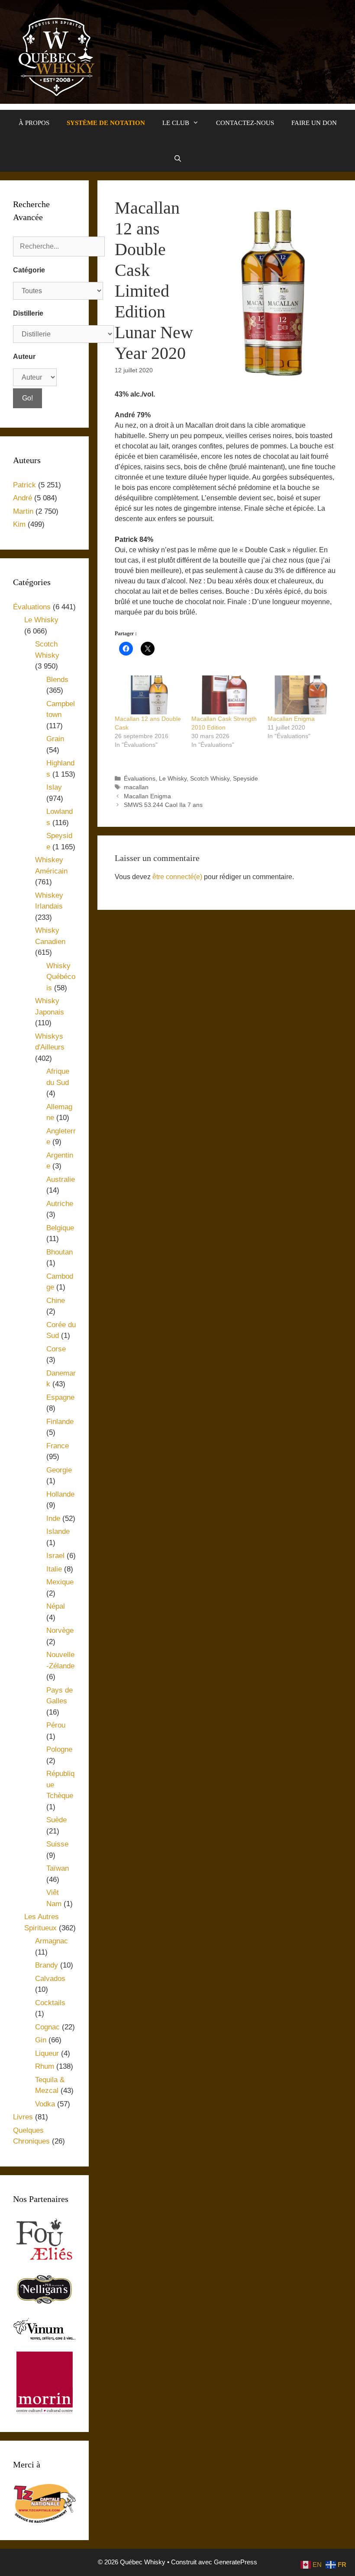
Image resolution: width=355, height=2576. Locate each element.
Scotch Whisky (210, 779)
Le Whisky (173, 779)
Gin (41, 2040)
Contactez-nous (245, 123)
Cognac (47, 2027)
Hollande (60, 1494)
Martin (23, 511)
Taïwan (58, 1868)
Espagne (60, 1397)
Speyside (245, 779)
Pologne (59, 1749)
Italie (54, 1569)
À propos (34, 123)
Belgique (60, 1228)
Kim (19, 524)
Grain (55, 739)
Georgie (59, 1470)
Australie (61, 1179)
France (58, 1446)
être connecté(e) (177, 877)
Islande (58, 1531)
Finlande (60, 1422)
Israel (55, 1556)
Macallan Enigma (291, 719)
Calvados (50, 1979)
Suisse (57, 1844)
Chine (56, 1301)
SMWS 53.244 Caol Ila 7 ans (163, 805)
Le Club (176, 123)
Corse (56, 1349)
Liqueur (47, 2053)
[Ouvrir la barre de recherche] (177, 159)
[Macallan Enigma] (302, 695)
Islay (54, 787)
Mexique (60, 1582)
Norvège (60, 1630)
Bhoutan (60, 1252)
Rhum (45, 2066)
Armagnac (52, 1941)
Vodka (45, 2104)
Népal (56, 1606)
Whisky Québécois (61, 977)
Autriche (60, 1204)
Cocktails (50, 2003)
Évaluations (140, 779)
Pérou (56, 1725)
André (23, 498)
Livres (23, 2117)
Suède (56, 1820)
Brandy (47, 1965)
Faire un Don (314, 123)
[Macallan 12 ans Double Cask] (149, 695)
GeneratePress (236, 2562)
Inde (53, 1518)
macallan (136, 787)
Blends (57, 680)
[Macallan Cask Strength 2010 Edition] (225, 695)
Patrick (24, 485)
